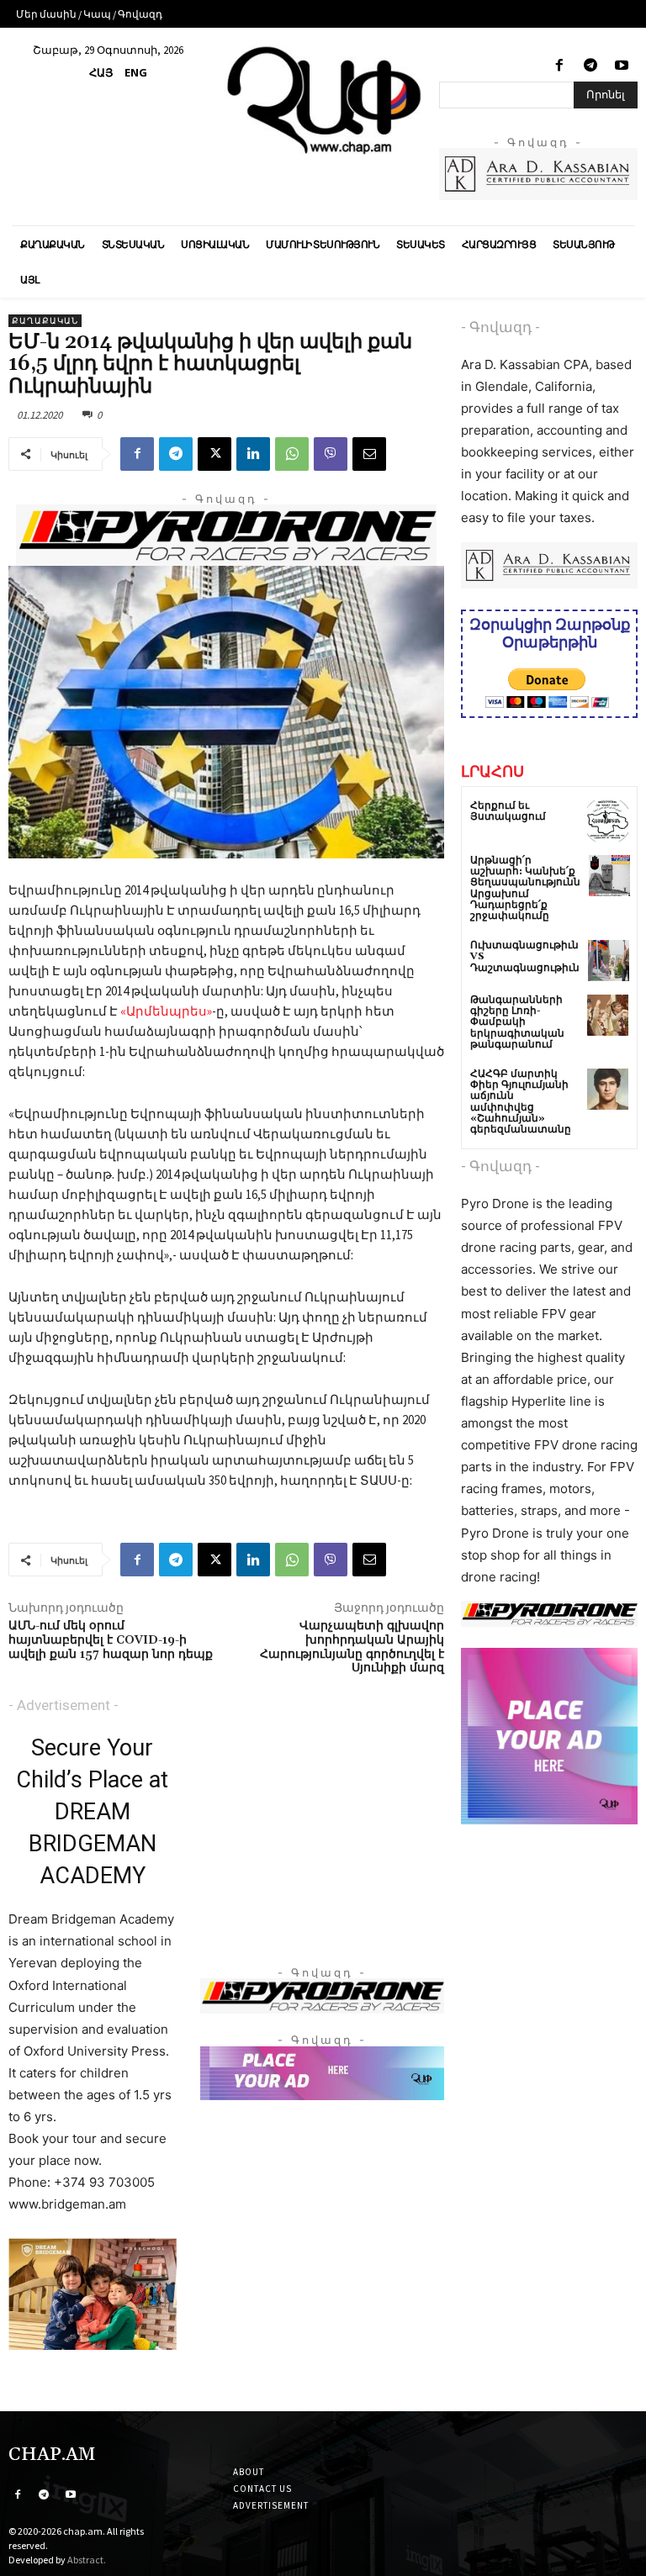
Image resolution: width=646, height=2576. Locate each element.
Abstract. (87, 2560)
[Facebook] (559, 66)
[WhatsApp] (292, 454)
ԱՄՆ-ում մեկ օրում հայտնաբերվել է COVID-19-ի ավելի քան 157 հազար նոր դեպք (111, 1640)
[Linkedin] (253, 454)
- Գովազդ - (500, 327)
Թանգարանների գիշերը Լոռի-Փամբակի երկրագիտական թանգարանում (517, 1022)
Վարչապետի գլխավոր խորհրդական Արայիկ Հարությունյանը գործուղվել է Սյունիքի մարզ (352, 1647)
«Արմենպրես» (166, 1011)
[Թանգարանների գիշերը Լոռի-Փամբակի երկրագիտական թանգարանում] (608, 1015)
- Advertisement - (64, 1705)
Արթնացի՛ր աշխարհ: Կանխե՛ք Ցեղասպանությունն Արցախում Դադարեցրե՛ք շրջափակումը (525, 888)
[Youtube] (622, 66)
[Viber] (331, 454)
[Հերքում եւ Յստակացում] (608, 821)
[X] (214, 454)
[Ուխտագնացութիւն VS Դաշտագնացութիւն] (609, 961)
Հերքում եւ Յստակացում (508, 811)
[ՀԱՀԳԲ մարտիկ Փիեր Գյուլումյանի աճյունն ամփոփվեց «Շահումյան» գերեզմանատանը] (608, 1089)
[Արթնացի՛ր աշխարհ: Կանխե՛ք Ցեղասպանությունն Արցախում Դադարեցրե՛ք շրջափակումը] (609, 876)
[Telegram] (591, 66)
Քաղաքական (45, 321)
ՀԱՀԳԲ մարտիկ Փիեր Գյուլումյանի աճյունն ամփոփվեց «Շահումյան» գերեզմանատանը (521, 1102)
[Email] (369, 454)
